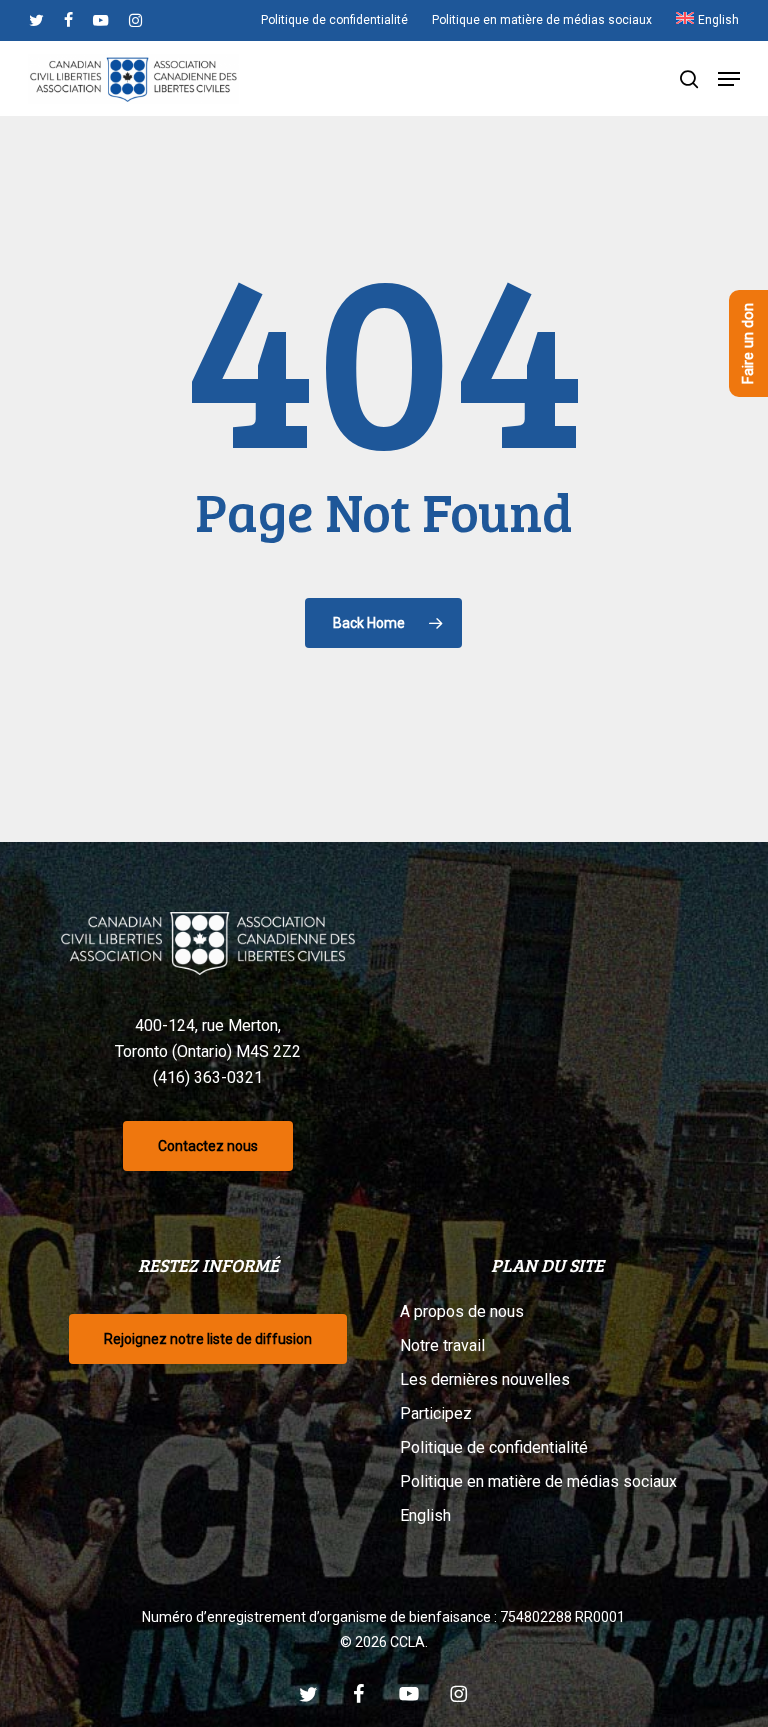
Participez (436, 1413)
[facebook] (68, 20)
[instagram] (135, 20)
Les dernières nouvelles (485, 1379)
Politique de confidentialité (494, 1447)
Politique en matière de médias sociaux (538, 1481)
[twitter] (36, 20)
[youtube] (101, 20)
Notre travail (442, 1345)
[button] (729, 79)
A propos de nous (462, 1311)
